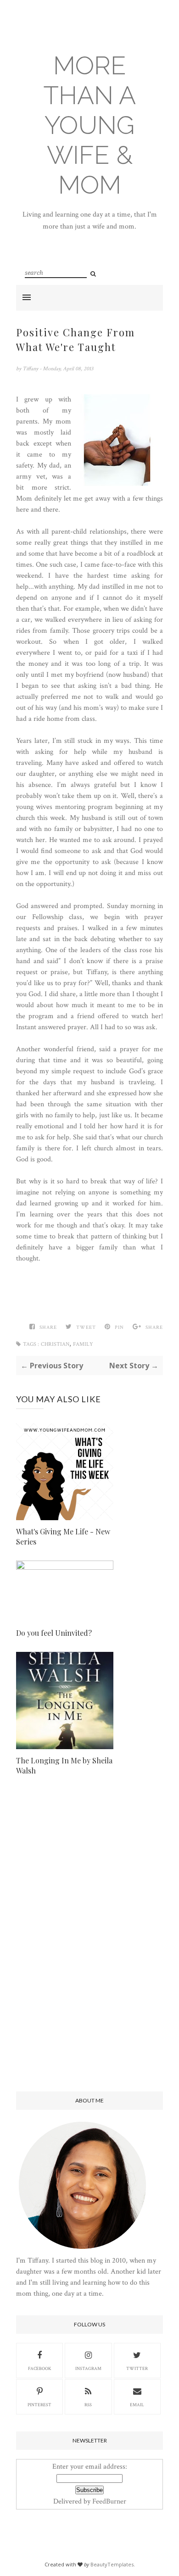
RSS (88, 2405)
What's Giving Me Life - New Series (63, 1536)
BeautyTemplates (112, 2564)
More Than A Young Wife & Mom (90, 125)
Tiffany (31, 369)
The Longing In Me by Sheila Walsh (64, 1765)
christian (55, 1344)
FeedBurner (109, 2501)
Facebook (40, 2369)
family (83, 1344)
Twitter (137, 2369)
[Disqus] (89, 1941)
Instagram (88, 2369)
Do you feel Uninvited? (54, 1633)
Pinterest (39, 2405)
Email (137, 2405)
